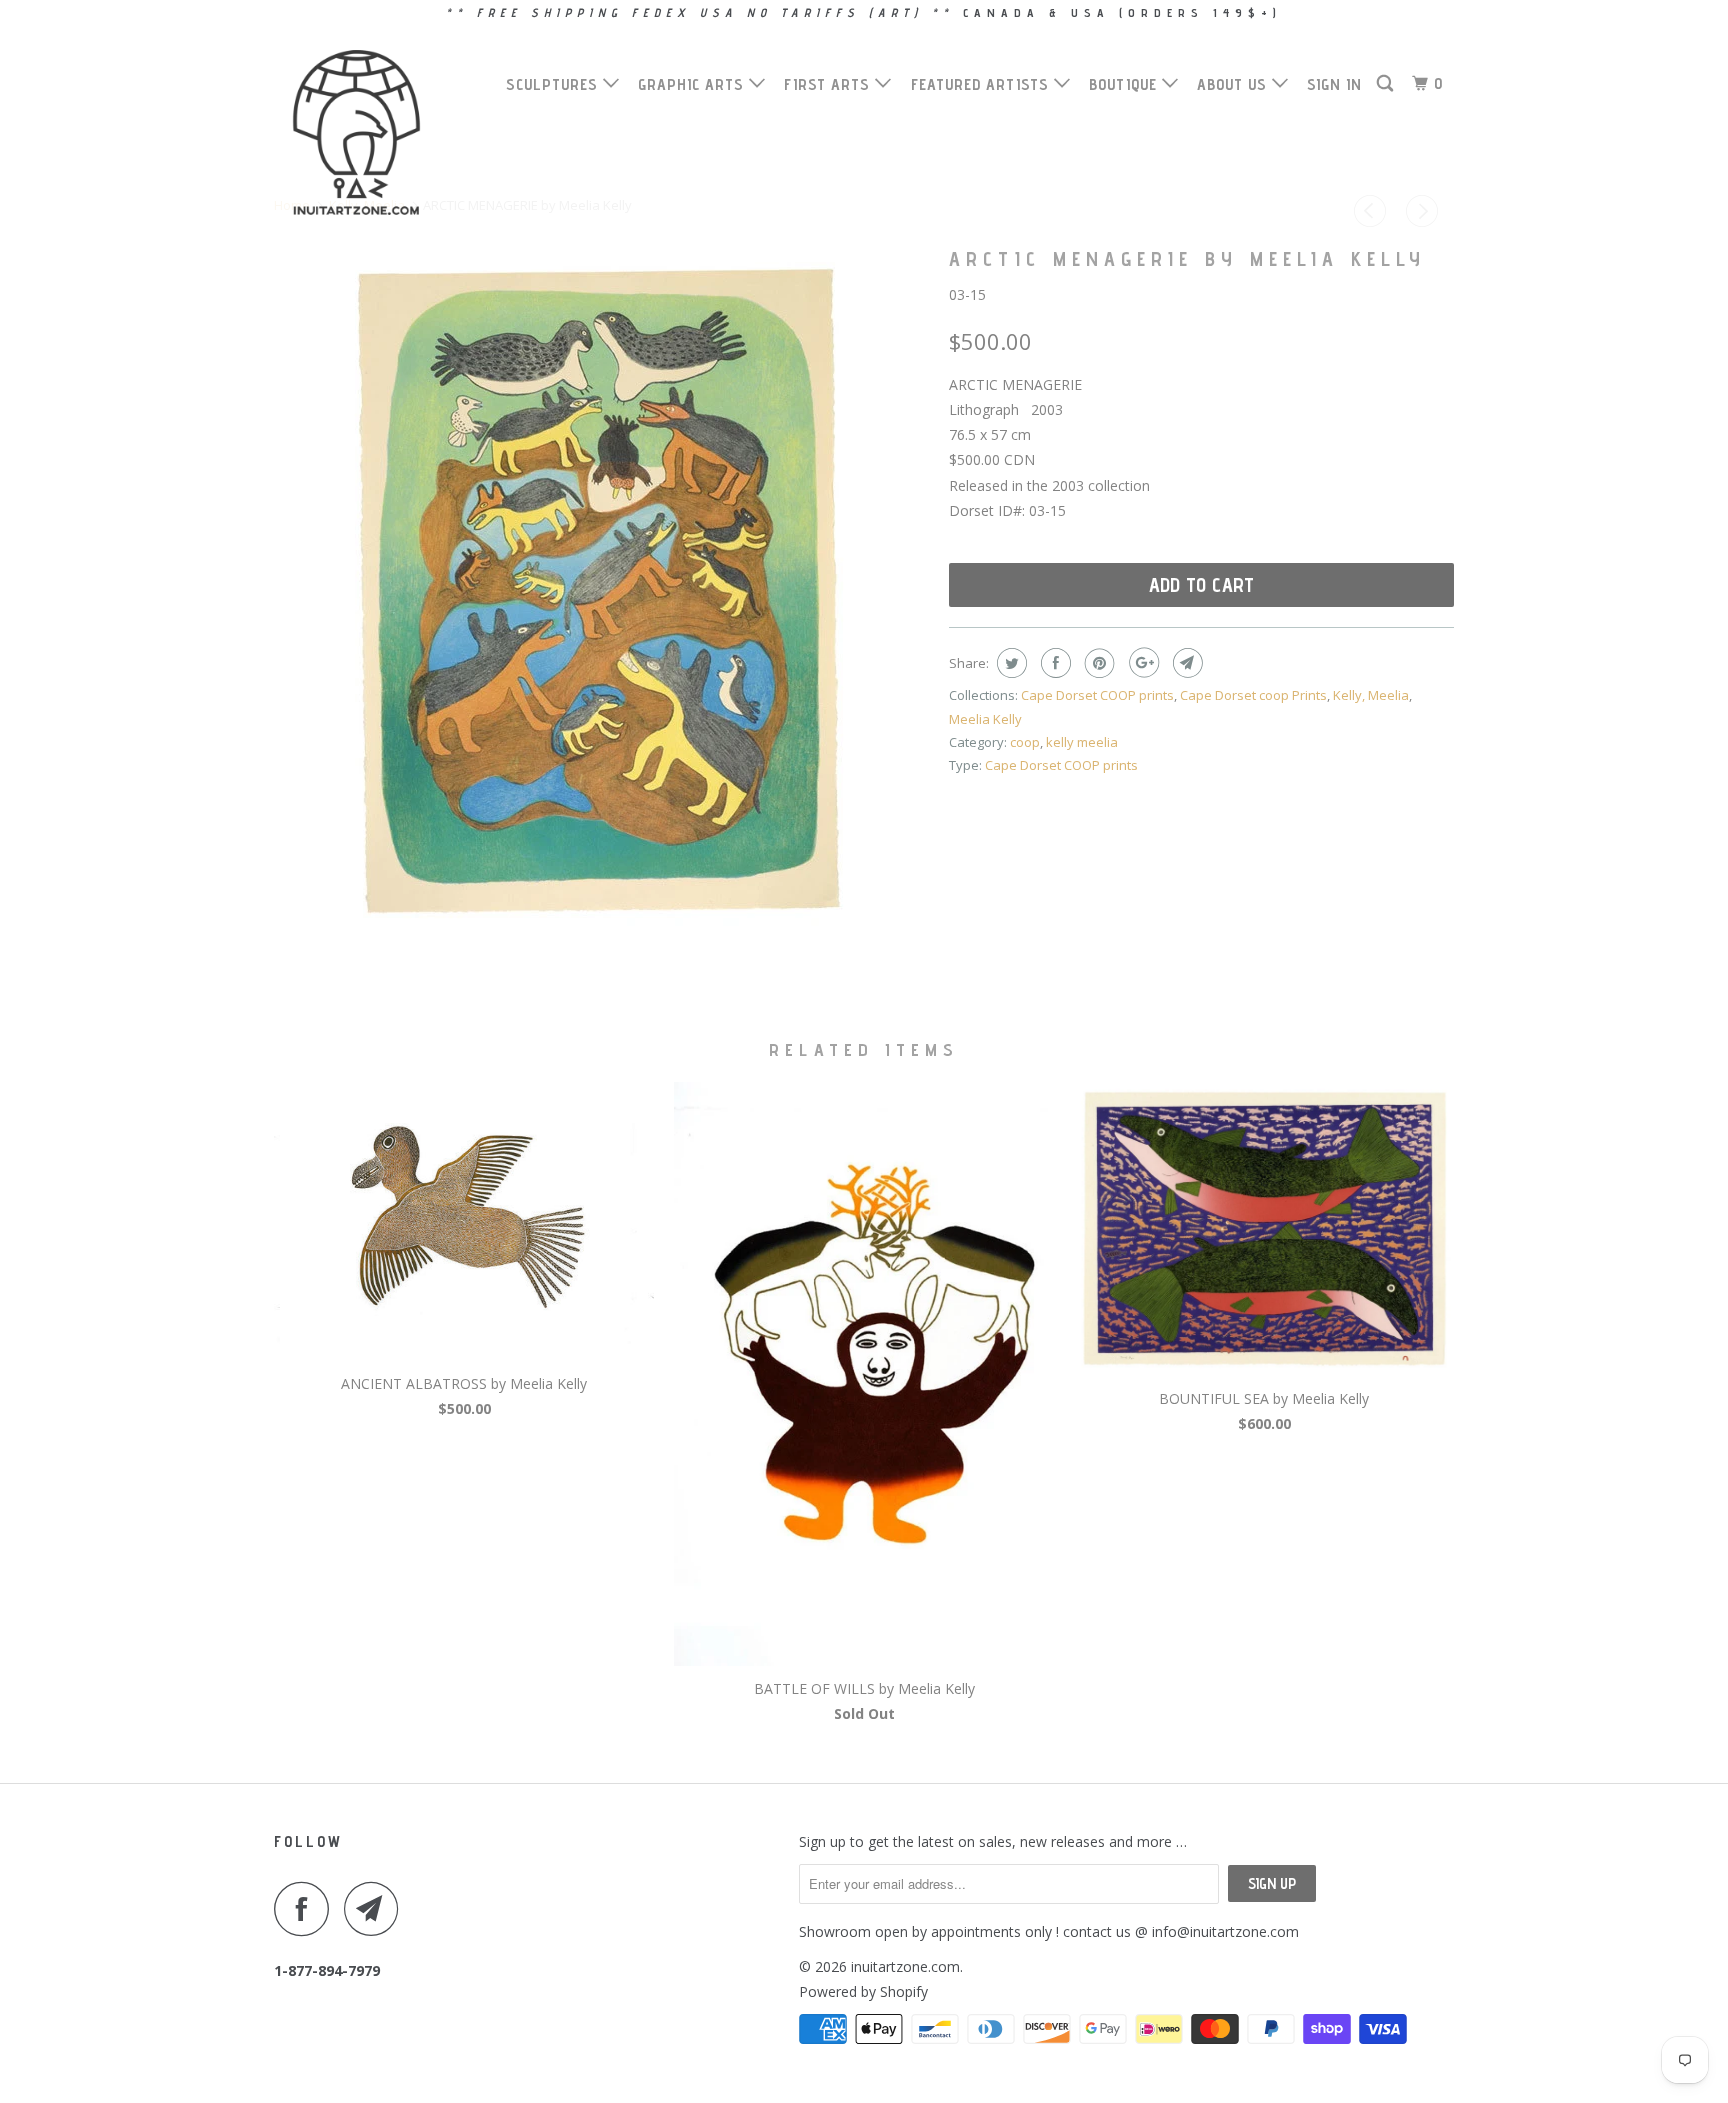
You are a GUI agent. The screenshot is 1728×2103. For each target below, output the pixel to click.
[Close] (1140, 704)
